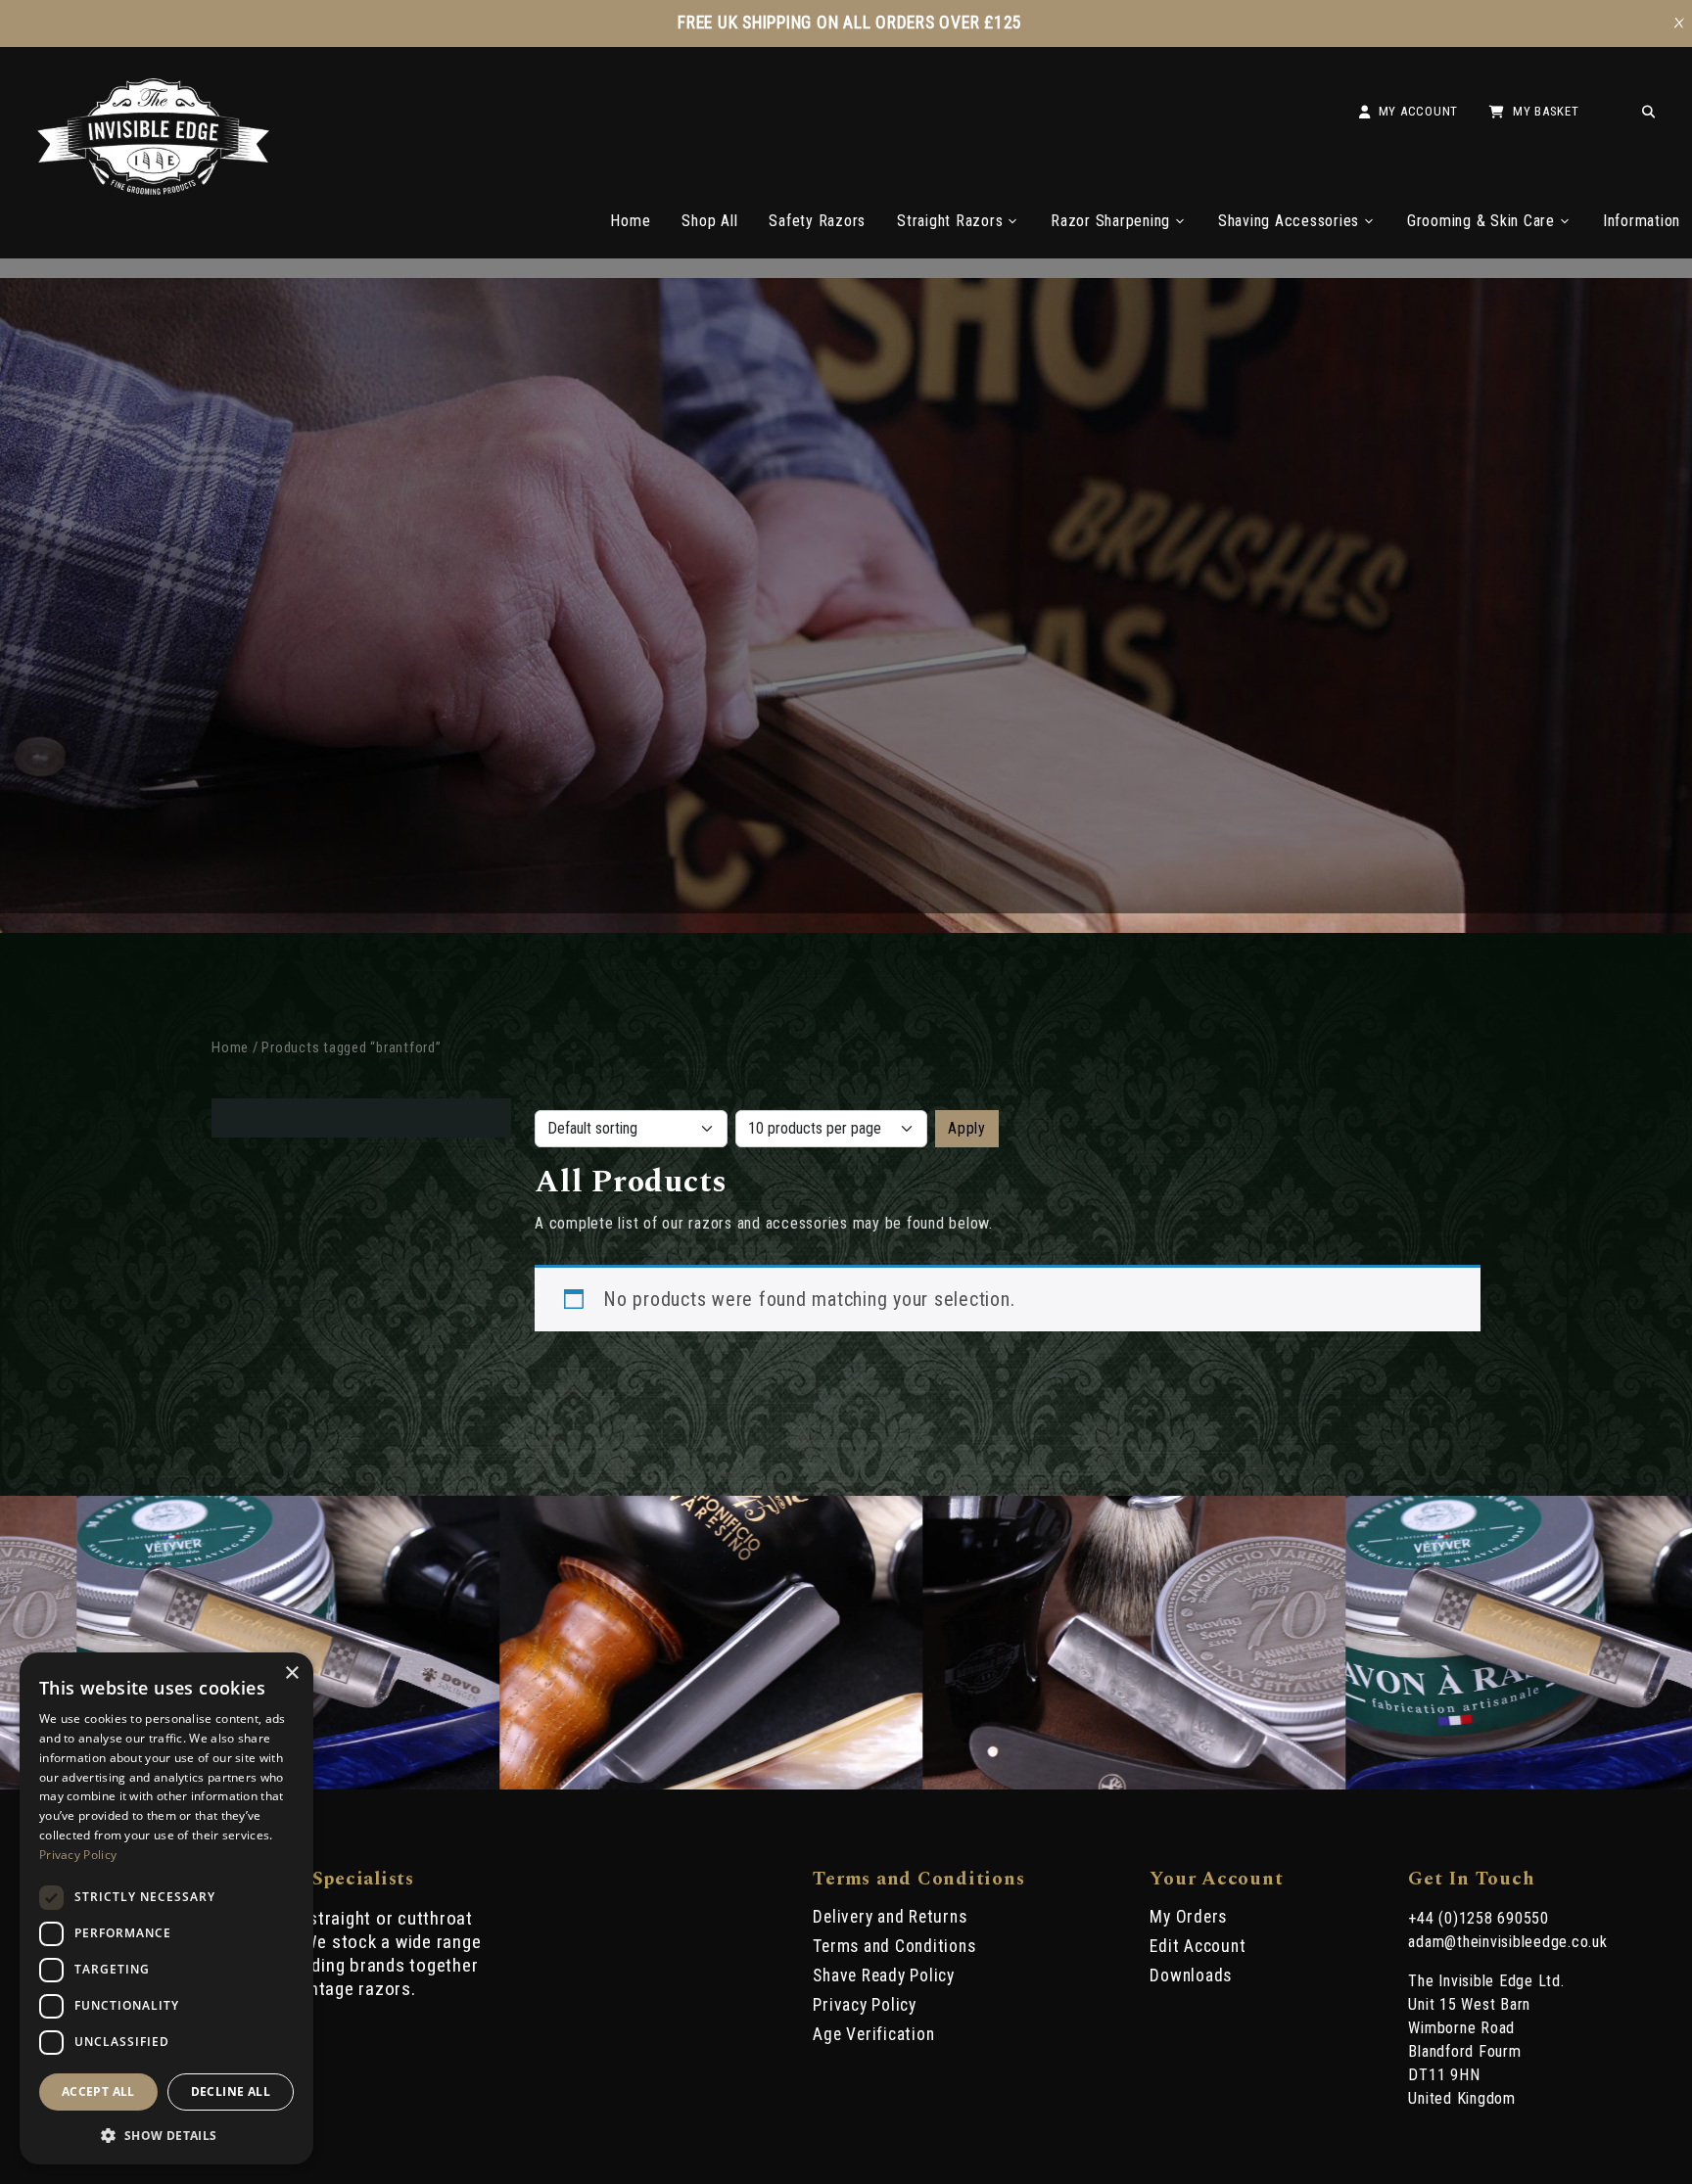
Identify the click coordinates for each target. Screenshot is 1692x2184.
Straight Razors (950, 221)
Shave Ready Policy (884, 1975)
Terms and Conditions (894, 1946)
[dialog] (166, 1908)
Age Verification (873, 2034)
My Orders (1188, 1917)
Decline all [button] (231, 2091)
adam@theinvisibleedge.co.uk (1507, 1942)
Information (1642, 221)
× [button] (291, 1673)
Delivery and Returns (890, 1917)
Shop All (709, 221)
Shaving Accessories (1289, 221)
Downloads (1191, 1975)
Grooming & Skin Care (1481, 221)
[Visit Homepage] (154, 189)
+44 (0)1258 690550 (1479, 1918)
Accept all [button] (98, 2091)
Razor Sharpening (1110, 221)
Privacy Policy (865, 2005)
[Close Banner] (1679, 23)
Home (630, 221)
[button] (166, 2134)
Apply (967, 1128)
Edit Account (1198, 1946)
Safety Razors (817, 221)
